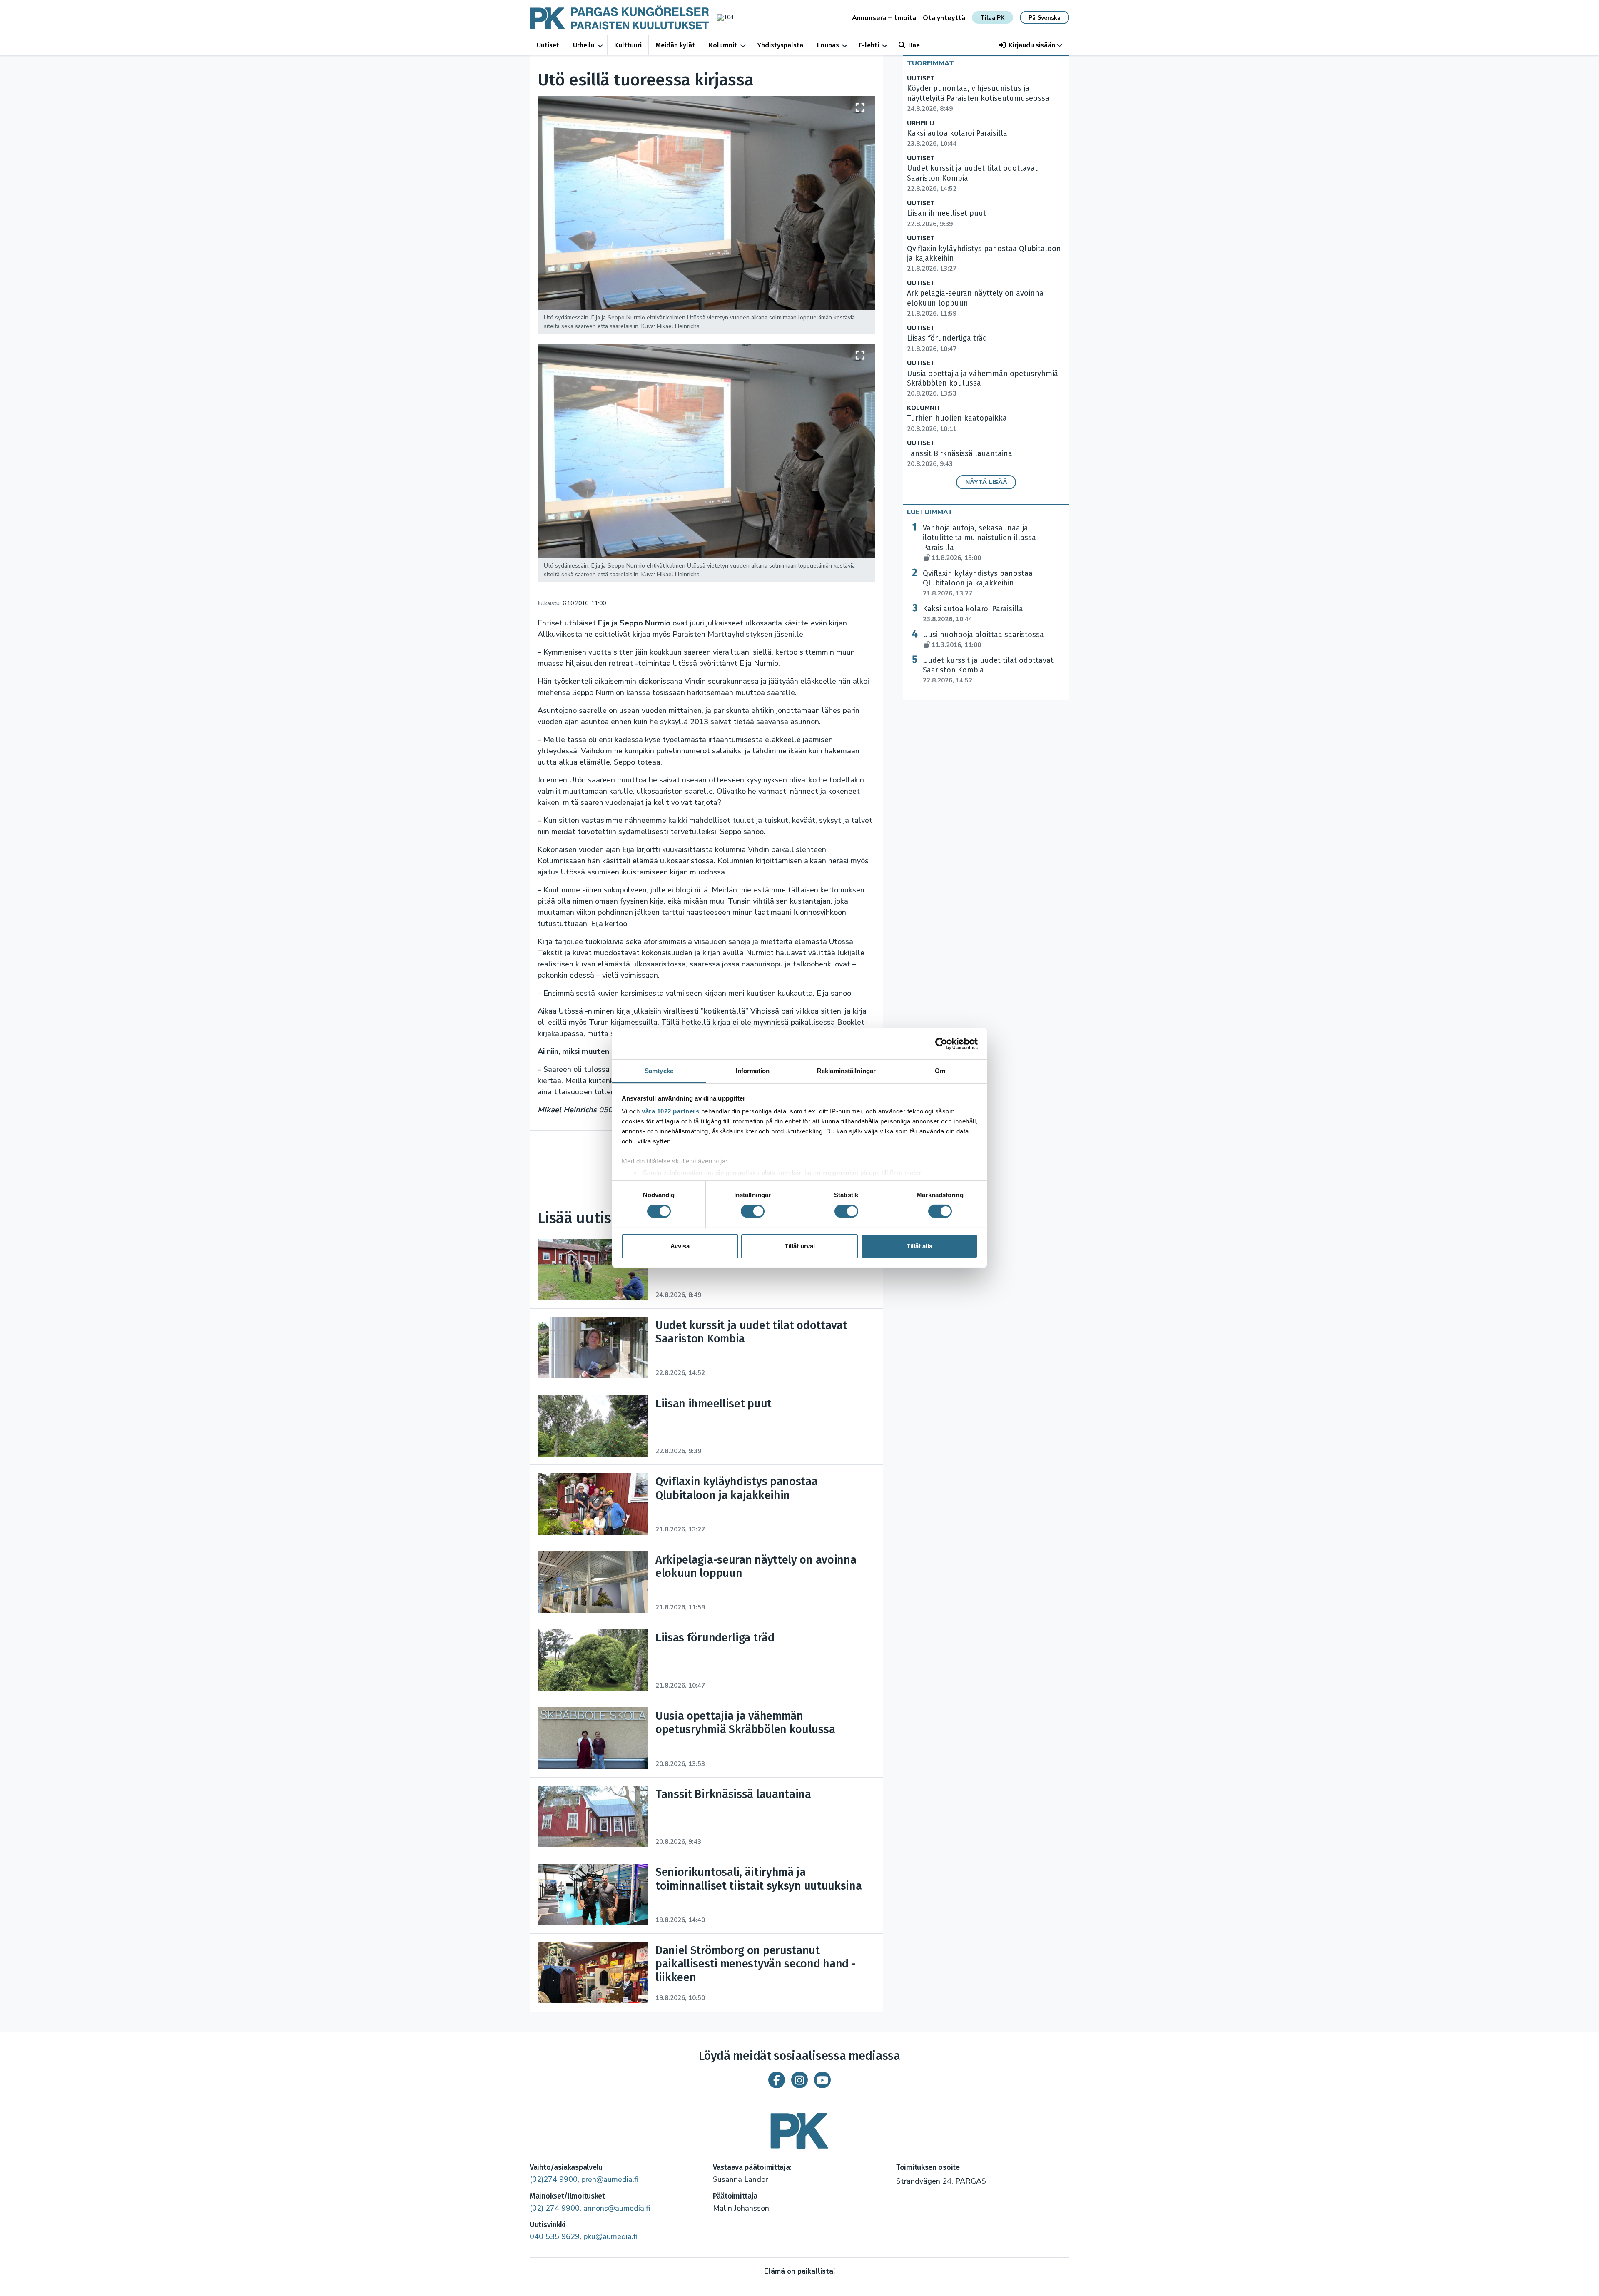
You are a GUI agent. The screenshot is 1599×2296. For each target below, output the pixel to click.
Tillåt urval (800, 1246)
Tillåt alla (919, 1246)
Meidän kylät (675, 45)
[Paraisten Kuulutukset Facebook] (777, 2080)
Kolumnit (723, 45)
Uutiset (548, 45)
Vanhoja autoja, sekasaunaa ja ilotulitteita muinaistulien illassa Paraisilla (979, 543)
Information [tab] (752, 1071)
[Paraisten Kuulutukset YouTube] (822, 2080)
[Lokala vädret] (721, 17)
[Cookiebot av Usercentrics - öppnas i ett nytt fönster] (941, 1043)
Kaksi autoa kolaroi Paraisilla (973, 614)
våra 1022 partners (670, 1111)
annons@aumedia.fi (617, 2208)
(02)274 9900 (554, 2179)
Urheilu (584, 45)
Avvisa (680, 1246)
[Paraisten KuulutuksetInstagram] (799, 2080)
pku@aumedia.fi (610, 2236)
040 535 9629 (555, 2236)
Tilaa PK (992, 18)
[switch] (753, 1211)
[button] (1031, 45)
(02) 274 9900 (555, 2208)
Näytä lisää (986, 482)
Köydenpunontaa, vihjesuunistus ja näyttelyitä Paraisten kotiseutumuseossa (978, 98)
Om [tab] (940, 1071)
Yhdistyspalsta (780, 45)
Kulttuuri (628, 45)
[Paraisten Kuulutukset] (799, 2128)
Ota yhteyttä (944, 18)
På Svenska (1045, 18)
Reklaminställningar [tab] (846, 1071)
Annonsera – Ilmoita (884, 18)
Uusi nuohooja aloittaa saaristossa (983, 640)
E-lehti (869, 45)
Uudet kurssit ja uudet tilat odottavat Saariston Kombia (988, 670)
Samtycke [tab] (659, 1071)
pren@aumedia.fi (610, 2179)
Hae (914, 45)
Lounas (828, 45)
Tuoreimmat (930, 63)
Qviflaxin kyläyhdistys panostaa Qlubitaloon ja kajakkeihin (978, 583)
